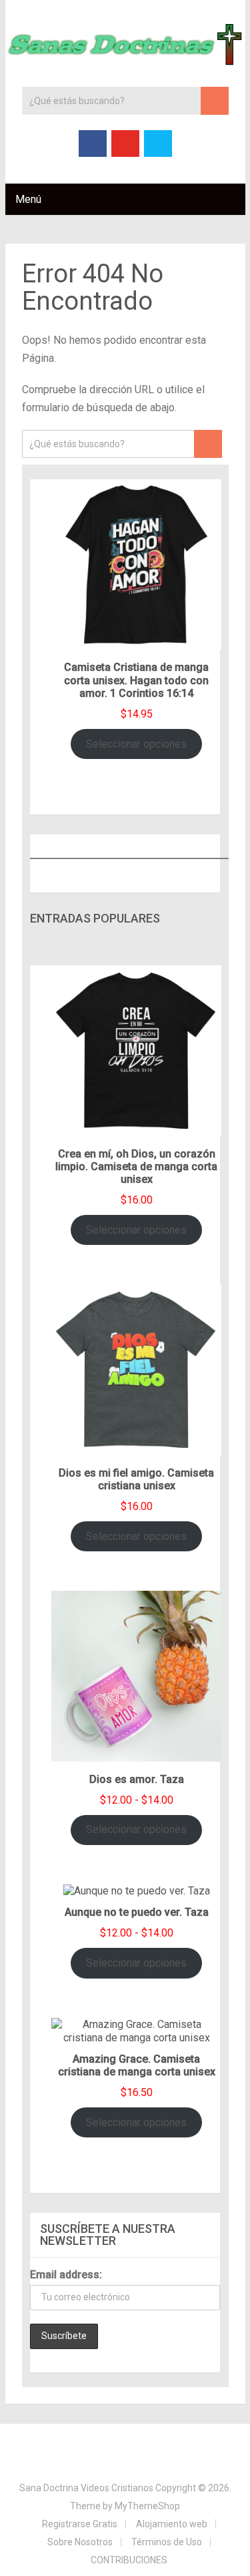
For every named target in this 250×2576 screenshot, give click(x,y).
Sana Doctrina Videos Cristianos (86, 2488)
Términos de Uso (167, 2542)
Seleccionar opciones (136, 744)
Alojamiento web (172, 2524)
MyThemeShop (147, 2506)
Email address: (66, 2275)
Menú (28, 199)
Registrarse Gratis (80, 2524)
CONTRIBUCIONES (129, 2560)
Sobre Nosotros (80, 2542)
